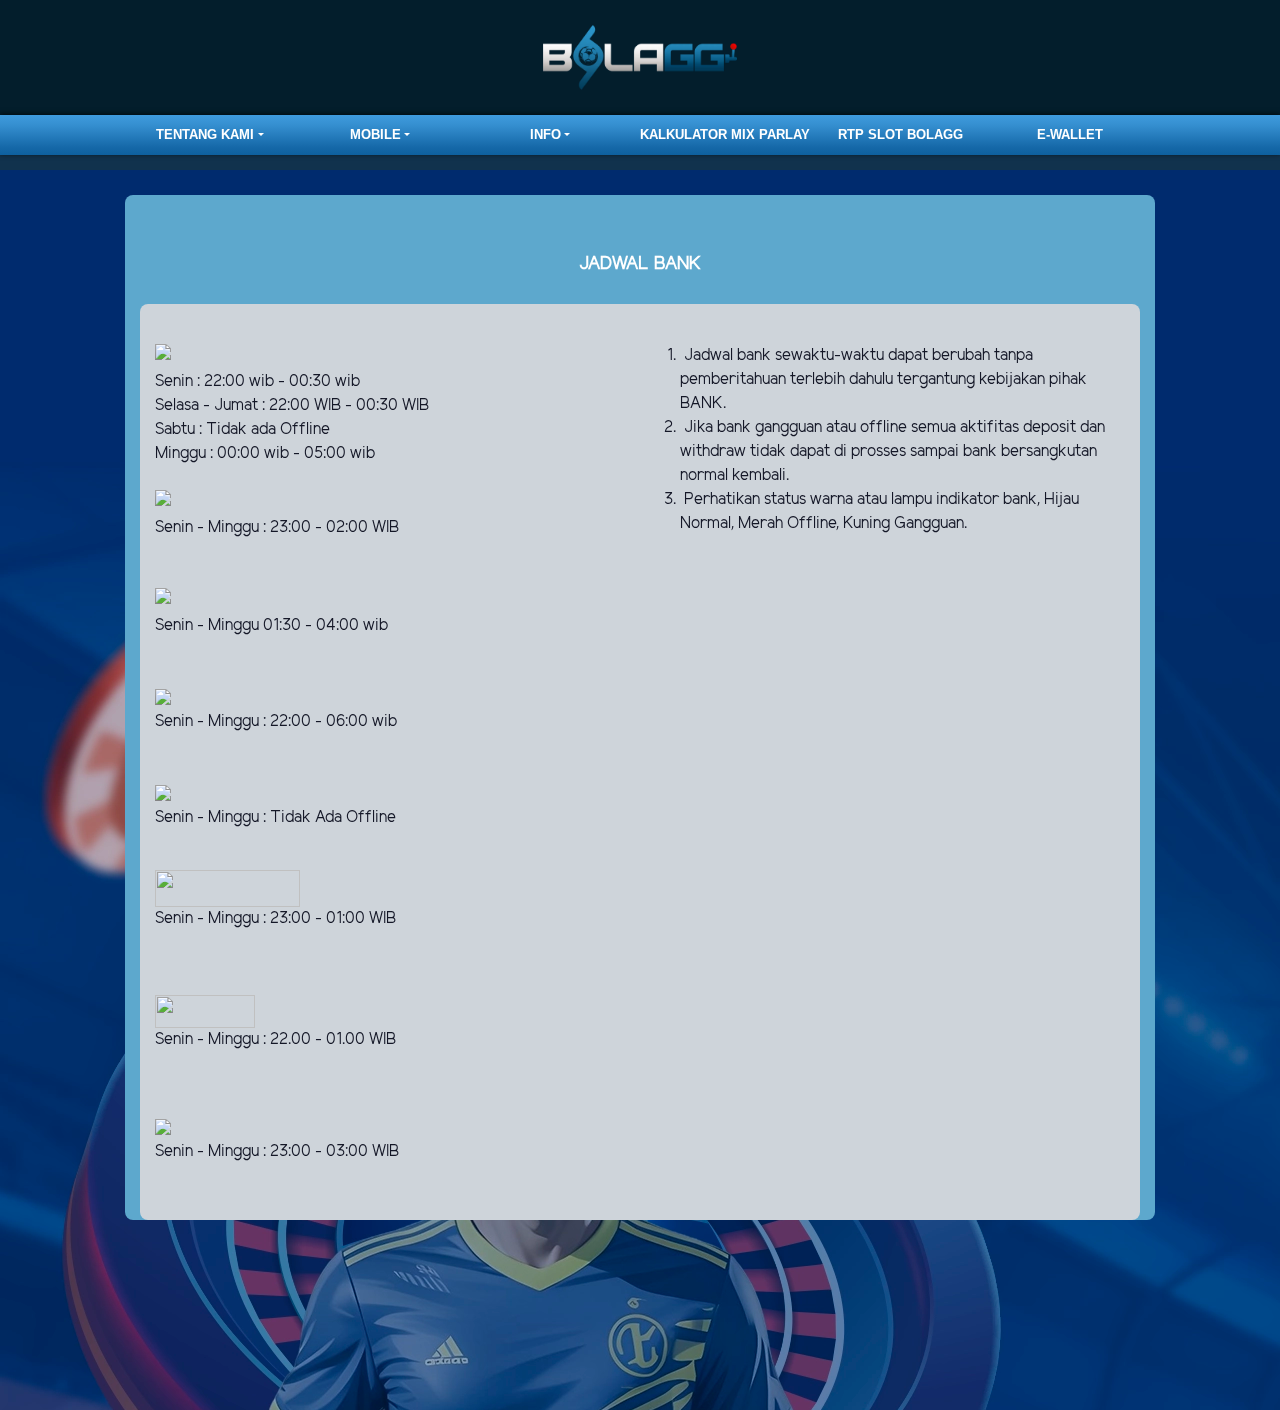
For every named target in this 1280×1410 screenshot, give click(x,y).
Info (545, 134)
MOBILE (375, 134)
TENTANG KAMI (205, 134)
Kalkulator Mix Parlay (725, 134)
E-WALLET (1070, 134)
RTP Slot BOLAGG (900, 134)
